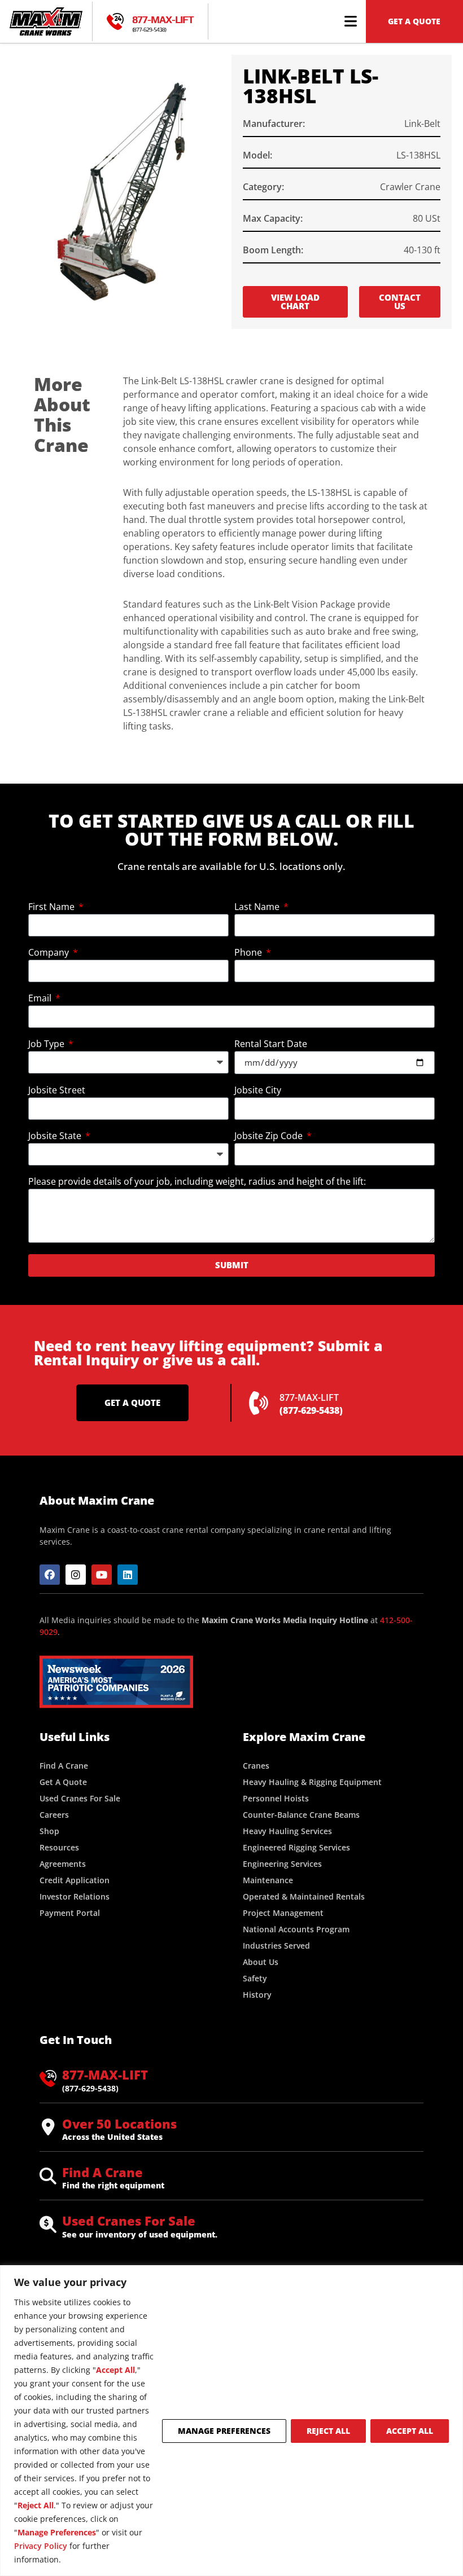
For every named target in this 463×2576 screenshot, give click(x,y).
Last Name (258, 907)
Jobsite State (56, 1137)
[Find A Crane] (48, 2176)
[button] (351, 21)
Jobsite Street (57, 1091)
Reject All (328, 2431)
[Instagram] (76, 1575)
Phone (249, 953)
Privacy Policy (41, 2546)
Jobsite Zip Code (270, 1137)
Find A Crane (102, 2172)
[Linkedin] (128, 1575)
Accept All (410, 2431)
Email (41, 999)
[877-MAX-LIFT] (115, 21)
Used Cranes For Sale (129, 2221)
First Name (53, 907)
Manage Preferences (224, 2431)
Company (50, 953)
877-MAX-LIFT (163, 19)
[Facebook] (50, 1575)
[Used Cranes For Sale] (48, 2225)
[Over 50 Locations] (48, 2127)
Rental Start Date (271, 1045)
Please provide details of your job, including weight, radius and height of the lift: (197, 1182)
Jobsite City (258, 1091)
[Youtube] (102, 1575)
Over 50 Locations (119, 2124)
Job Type (47, 1045)
